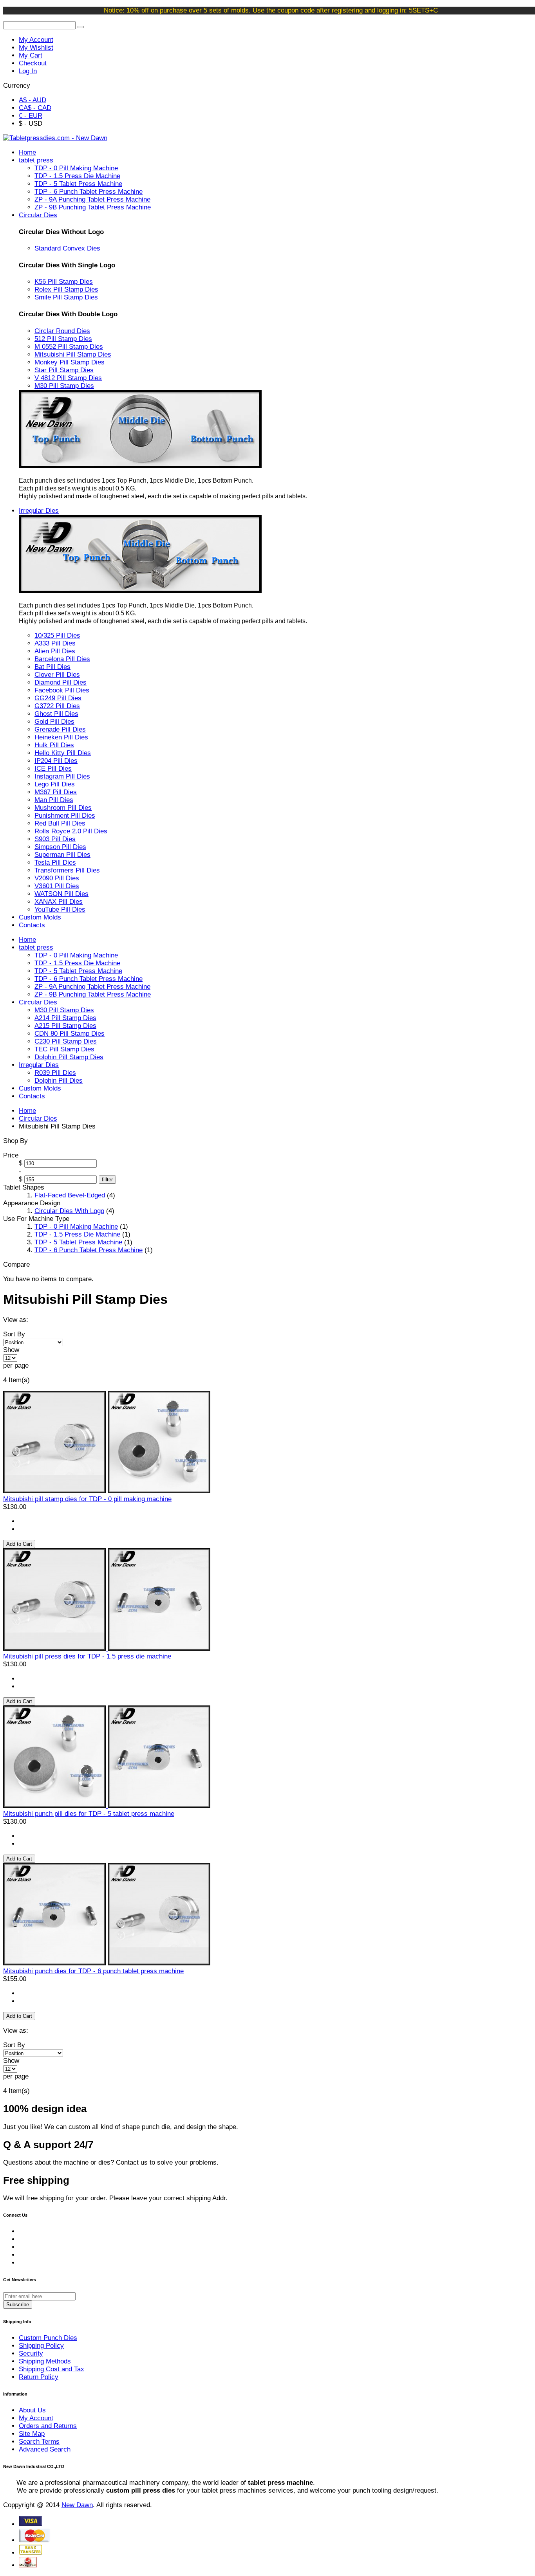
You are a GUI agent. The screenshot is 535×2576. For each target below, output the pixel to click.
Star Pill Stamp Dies (64, 370)
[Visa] (31, 2524)
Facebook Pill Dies (62, 690)
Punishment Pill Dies (65, 816)
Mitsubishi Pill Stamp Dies (73, 354)
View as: (16, 1320)
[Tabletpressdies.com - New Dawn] (55, 138)
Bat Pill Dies (52, 667)
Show (11, 1350)
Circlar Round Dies (62, 331)
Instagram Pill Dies (62, 776)
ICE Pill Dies (53, 769)
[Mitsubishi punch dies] (107, 1806)
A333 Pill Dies (55, 643)
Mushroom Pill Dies (63, 808)
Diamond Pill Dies (61, 682)
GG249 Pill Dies (58, 698)
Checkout (33, 63)
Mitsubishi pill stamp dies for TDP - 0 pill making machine (87, 1499)
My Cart (31, 55)
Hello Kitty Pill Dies (63, 753)
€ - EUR (31, 116)
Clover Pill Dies (57, 675)
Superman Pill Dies (62, 855)
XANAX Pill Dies (59, 902)
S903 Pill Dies (55, 839)
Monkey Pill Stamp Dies (70, 362)
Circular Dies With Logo (69, 1211)
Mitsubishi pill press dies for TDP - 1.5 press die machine (87, 1656)
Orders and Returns (48, 2426)
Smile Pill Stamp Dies (66, 297)
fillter (107, 1180)
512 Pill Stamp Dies (63, 339)
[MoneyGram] (28, 2565)
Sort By (14, 1334)
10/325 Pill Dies (57, 635)
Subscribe (18, 2305)
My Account (36, 40)
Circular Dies (38, 1119)
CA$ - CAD (35, 108)
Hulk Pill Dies (54, 745)
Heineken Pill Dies (61, 737)
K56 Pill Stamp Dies (64, 282)
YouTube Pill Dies (60, 909)
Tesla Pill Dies (55, 863)
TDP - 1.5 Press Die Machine (77, 1234)
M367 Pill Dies (56, 792)
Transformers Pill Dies (67, 870)
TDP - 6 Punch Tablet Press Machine (89, 1250)
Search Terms (39, 2442)
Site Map (32, 2434)
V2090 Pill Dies (57, 878)
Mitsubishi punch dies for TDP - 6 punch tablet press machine (93, 1971)
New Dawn (77, 2505)
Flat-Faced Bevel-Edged (70, 1195)
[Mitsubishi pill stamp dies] (107, 1963)
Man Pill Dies (54, 800)
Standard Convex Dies (67, 248)
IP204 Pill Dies (56, 761)
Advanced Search (45, 2449)
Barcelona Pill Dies (62, 659)
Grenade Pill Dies (60, 729)
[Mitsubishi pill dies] (107, 1491)
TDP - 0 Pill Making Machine (76, 1227)
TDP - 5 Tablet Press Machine (78, 1242)
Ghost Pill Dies (56, 714)
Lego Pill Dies (55, 784)
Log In (28, 71)
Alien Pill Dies (55, 651)
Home (27, 1111)
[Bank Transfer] (31, 2553)
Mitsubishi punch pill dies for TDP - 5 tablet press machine (89, 1814)
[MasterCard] (35, 2540)
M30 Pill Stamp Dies (64, 386)
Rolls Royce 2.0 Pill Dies (71, 831)
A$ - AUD (33, 100)
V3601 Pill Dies (57, 886)
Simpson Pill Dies (60, 847)
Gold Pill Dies (54, 722)
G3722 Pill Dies (57, 706)
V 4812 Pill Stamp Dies (68, 378)
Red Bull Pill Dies (60, 823)
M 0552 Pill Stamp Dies (69, 347)
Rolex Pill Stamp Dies (66, 289)
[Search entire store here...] (81, 27)
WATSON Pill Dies (61, 894)
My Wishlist (36, 48)
